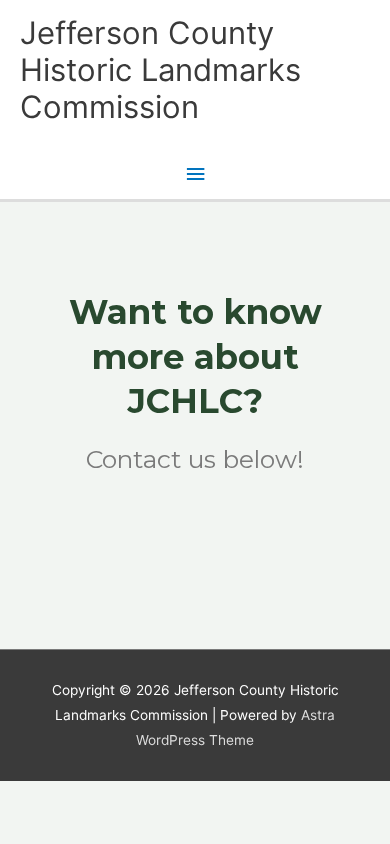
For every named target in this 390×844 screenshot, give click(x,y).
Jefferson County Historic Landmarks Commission (160, 69)
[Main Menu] (195, 174)
